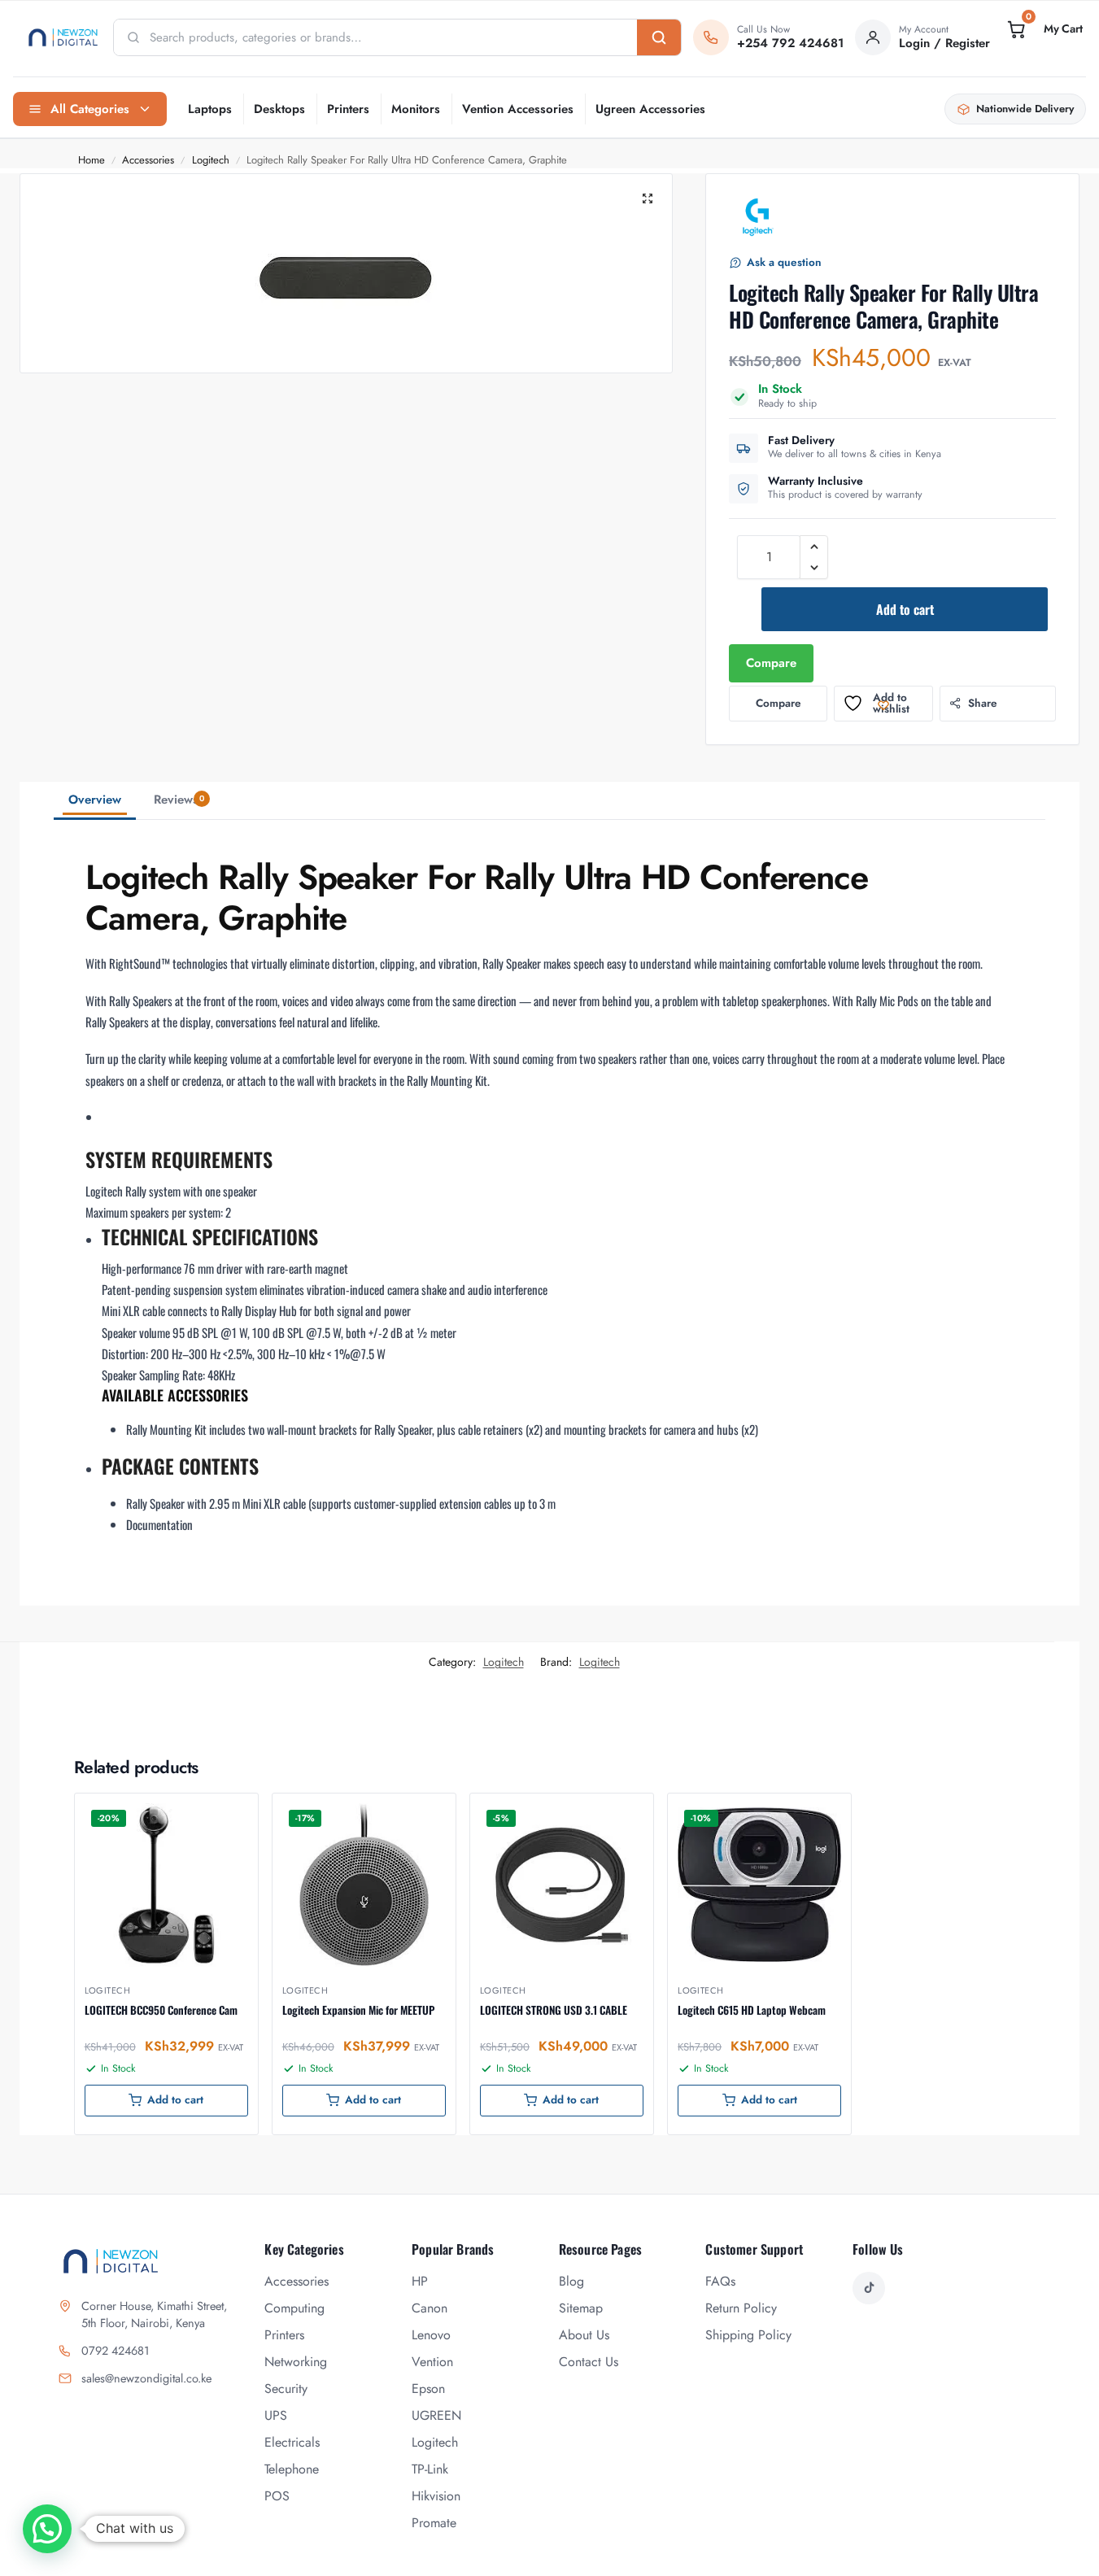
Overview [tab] (95, 800)
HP (420, 2281)
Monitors (416, 109)
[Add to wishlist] (225, 1814)
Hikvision (436, 2496)
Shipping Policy (748, 2335)
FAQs (720, 2281)
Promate (434, 2523)
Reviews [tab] (179, 800)
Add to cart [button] (175, 2100)
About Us (584, 2335)
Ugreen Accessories (650, 109)
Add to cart (905, 609)
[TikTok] (869, 2288)
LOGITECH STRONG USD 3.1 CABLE (554, 2010)
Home (92, 160)
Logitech (211, 160)
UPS (276, 2415)
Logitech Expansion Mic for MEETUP (358, 2010)
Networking (296, 2362)
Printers (348, 109)
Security (286, 2389)
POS (277, 2496)
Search (659, 37)
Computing (294, 2308)
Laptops (210, 109)
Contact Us (589, 2362)
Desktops (279, 109)
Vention (432, 2362)
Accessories (148, 160)
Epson (428, 2389)
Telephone (292, 2469)
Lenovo (431, 2335)
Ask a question (784, 262)
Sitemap (581, 2308)
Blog (571, 2281)
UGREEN (436, 2415)
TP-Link (430, 2469)
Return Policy (741, 2308)
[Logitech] (758, 217)
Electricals (292, 2442)
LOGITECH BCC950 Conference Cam (161, 2010)
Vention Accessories (518, 109)
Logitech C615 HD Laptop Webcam (752, 2010)
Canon (430, 2308)
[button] (1044, 29)
